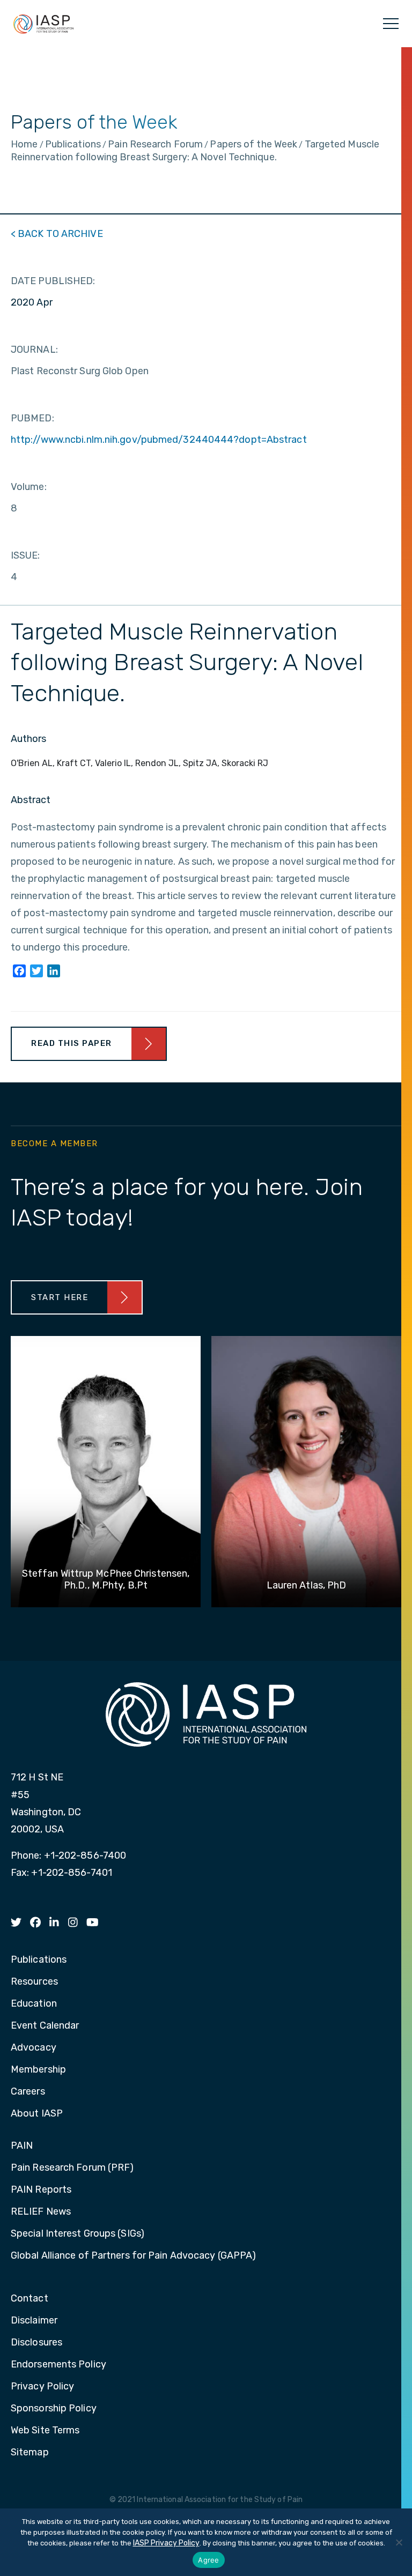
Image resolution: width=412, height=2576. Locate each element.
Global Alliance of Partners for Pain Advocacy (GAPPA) (133, 2256)
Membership (38, 2070)
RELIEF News (41, 2212)
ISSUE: (25, 555)
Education (34, 2004)
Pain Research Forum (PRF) (72, 2168)
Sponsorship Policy (54, 2409)
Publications (39, 1960)
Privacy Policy (42, 2387)
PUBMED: (32, 418)
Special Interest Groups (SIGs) (78, 2234)
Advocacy (34, 2048)
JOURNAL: (34, 350)
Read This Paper (72, 1043)
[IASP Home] (43, 24)
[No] (399, 2542)
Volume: (29, 487)
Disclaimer (34, 2321)
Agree (208, 2560)
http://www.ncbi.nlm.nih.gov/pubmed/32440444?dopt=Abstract (159, 440)
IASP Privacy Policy (166, 2543)
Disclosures (36, 2343)
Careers (28, 2092)
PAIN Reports (41, 2190)
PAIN (22, 2146)
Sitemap (30, 2453)
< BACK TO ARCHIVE (57, 234)
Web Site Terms (45, 2431)
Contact (30, 2299)
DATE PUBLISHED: (53, 281)
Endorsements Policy (58, 2365)
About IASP (37, 2114)
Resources (34, 1982)
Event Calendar (45, 2026)
